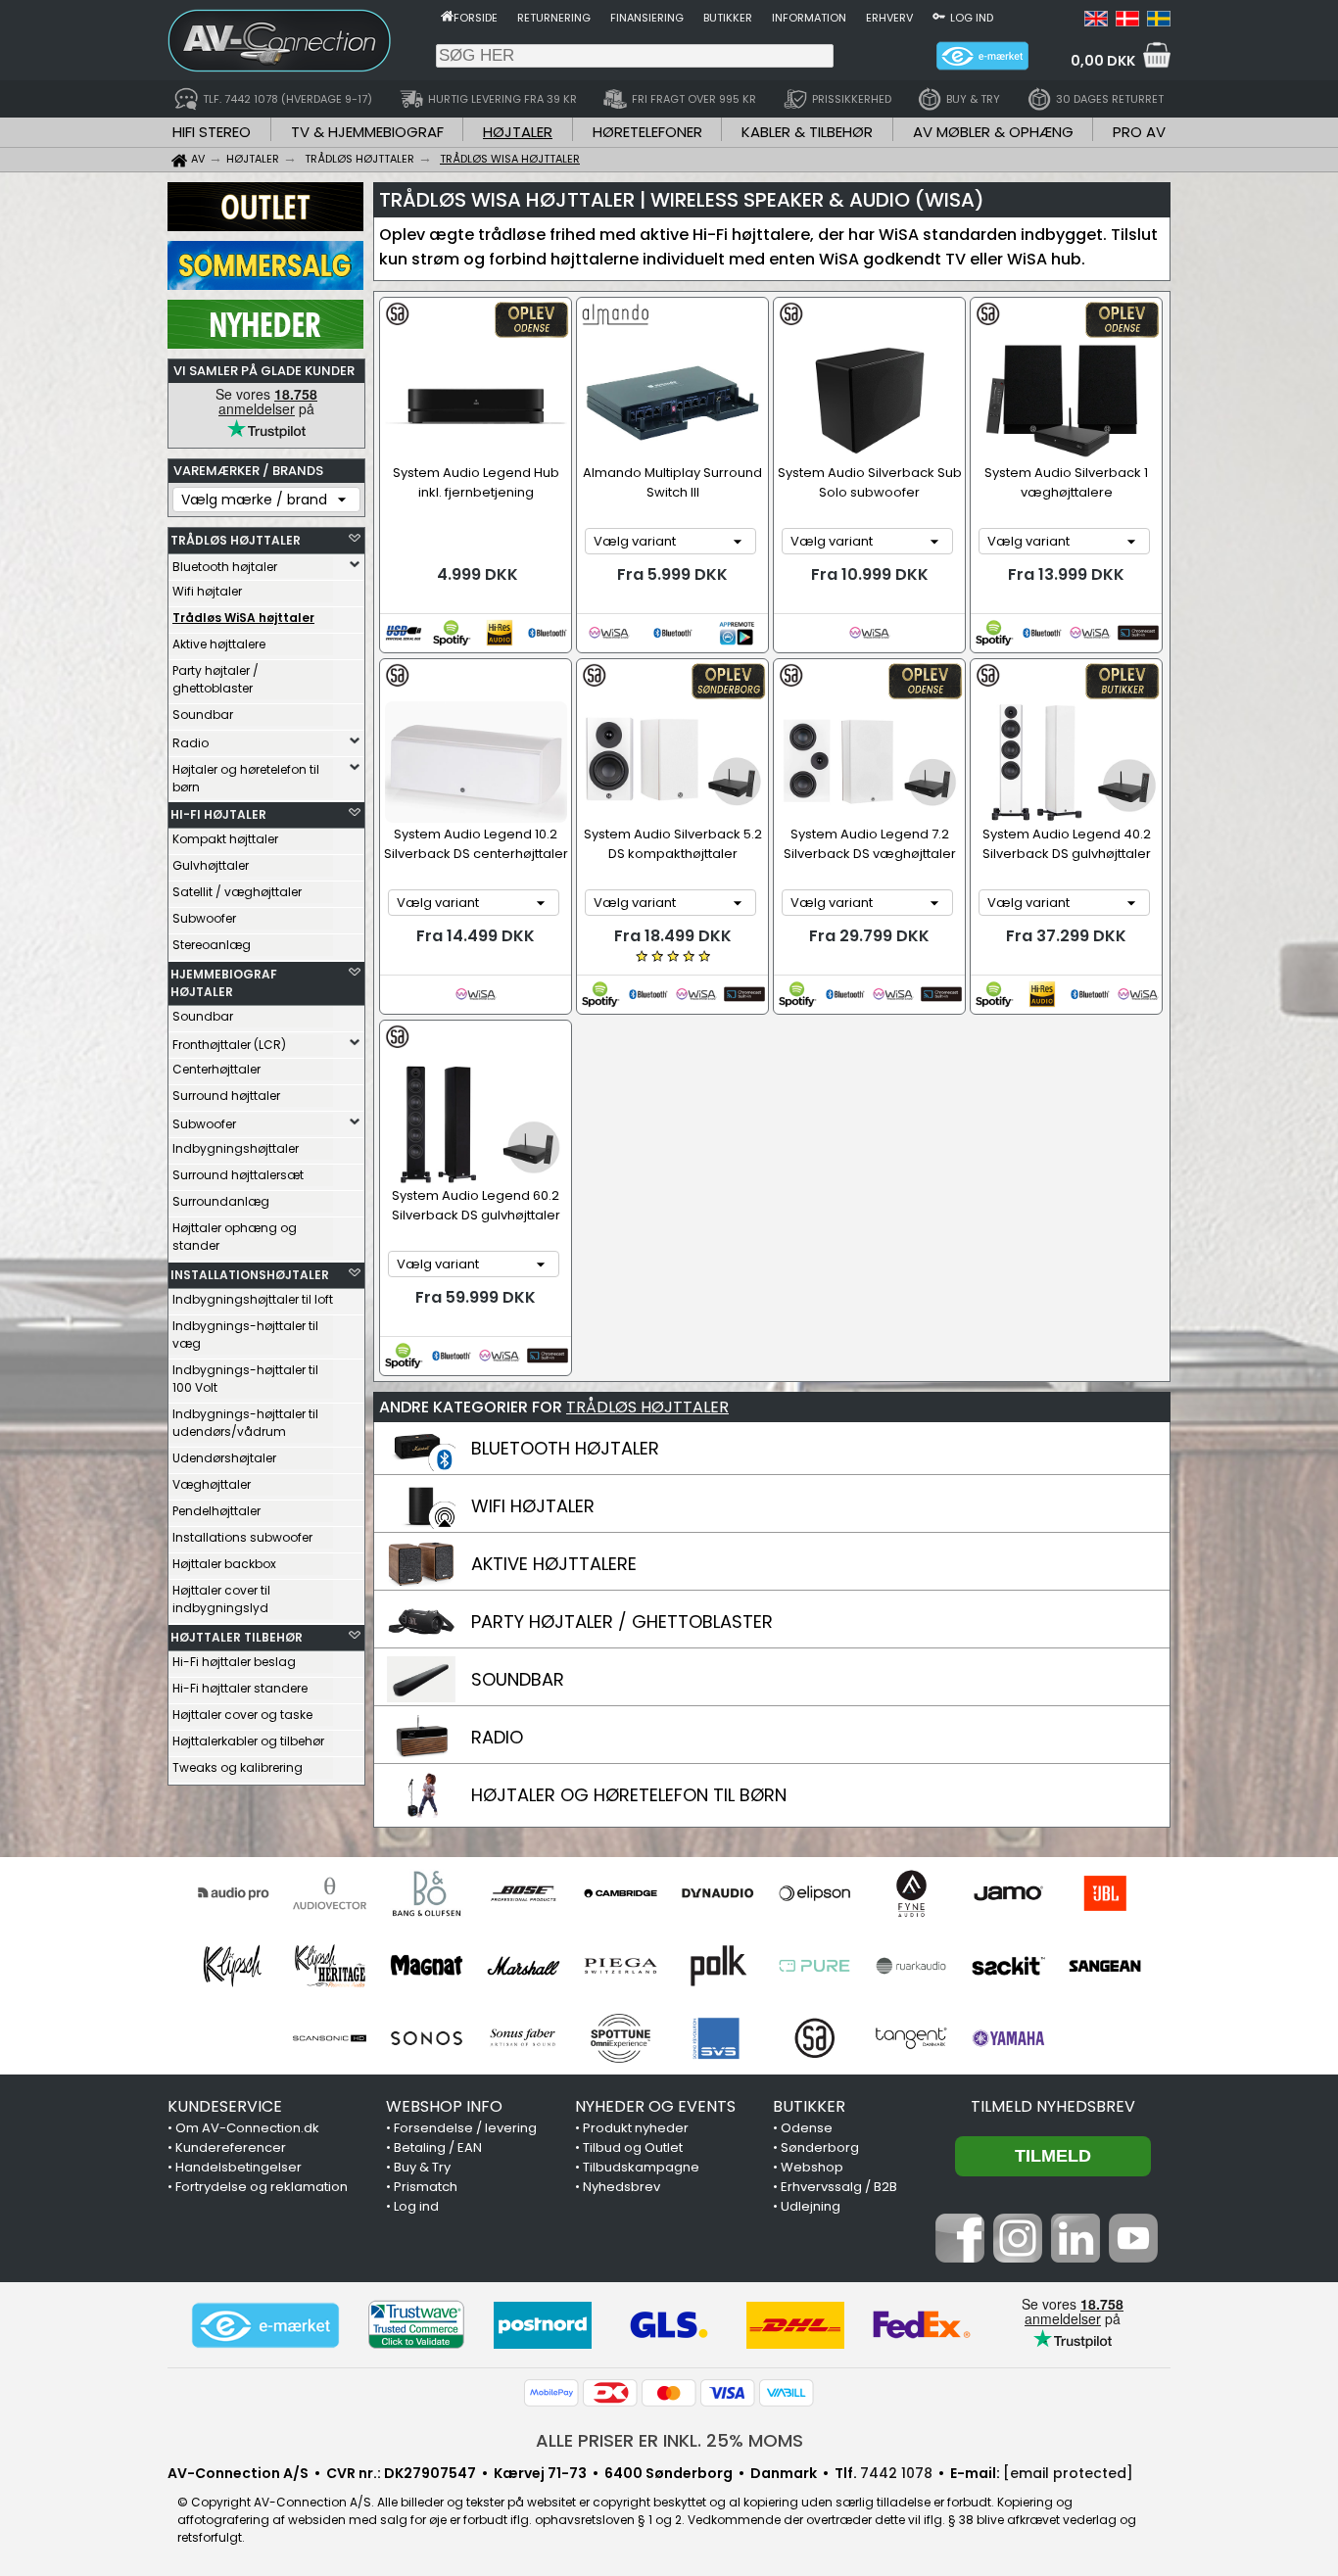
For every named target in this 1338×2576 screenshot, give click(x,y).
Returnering (554, 18)
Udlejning (811, 2206)
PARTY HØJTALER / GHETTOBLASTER (622, 1622)
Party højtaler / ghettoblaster (215, 679)
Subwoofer (204, 918)
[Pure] (814, 1966)
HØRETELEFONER (647, 132)
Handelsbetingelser (239, 2167)
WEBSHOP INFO (444, 2106)
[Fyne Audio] (911, 1893)
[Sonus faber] (524, 2038)
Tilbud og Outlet (633, 2147)
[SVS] (717, 2038)
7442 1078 (896, 2473)
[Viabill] (787, 2393)
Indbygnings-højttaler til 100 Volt (245, 1379)
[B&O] (427, 1893)
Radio (191, 743)
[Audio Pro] (233, 1893)
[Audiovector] (330, 1893)
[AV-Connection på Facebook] (960, 2258)
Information (809, 18)
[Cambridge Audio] (621, 1893)
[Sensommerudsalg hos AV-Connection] (265, 285)
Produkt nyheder (636, 2128)
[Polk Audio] (717, 1966)
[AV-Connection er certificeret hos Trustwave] (416, 2325)
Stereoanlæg (212, 945)
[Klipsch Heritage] (330, 1966)
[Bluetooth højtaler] (421, 1466)
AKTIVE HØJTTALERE (554, 1564)
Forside (476, 18)
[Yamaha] (1008, 2038)
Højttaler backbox (224, 1564)
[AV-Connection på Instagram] (1018, 2258)
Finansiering (647, 18)
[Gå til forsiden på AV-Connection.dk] (447, 16)
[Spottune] (621, 2038)
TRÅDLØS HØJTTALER (236, 540)
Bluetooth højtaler (225, 567)
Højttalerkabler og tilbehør (248, 1741)
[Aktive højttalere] (421, 1582)
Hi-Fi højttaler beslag (234, 1662)
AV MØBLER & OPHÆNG (993, 132)
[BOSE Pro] (524, 1893)
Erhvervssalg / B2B (839, 2187)
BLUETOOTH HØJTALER (565, 1448)
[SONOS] (427, 2038)
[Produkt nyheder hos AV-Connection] (265, 344)
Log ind (972, 18)
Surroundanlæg (221, 1201)
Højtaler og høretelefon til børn (246, 778)
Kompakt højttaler (225, 839)
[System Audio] (814, 2038)
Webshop (812, 2167)
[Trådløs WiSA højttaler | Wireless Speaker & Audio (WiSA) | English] (1096, 22)
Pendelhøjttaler (216, 1511)
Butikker (728, 18)
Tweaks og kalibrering (238, 1767)
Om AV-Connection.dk (247, 2128)
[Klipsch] (233, 1966)
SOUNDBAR (518, 1679)
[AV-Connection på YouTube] (1133, 2258)
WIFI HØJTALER (533, 1506)
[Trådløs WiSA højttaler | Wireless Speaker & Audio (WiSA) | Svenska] (1159, 22)
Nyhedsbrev (621, 2187)
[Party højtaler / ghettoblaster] (421, 1640)
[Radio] (421, 1755)
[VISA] (728, 2393)
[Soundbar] (421, 1697)
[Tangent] (911, 2038)
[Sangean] (1105, 1966)
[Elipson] (814, 1893)
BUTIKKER (809, 2106)
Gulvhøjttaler (211, 865)
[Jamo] (1008, 1893)
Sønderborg (820, 2147)
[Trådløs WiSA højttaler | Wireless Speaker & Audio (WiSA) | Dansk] (1127, 22)
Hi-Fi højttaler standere (240, 1688)
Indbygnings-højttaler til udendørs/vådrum (245, 1423)
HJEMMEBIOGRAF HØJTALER (224, 983)
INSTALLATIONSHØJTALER (250, 1275)
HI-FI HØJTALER (218, 814)
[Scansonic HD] (330, 2038)
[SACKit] (1008, 1966)
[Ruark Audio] (911, 1966)
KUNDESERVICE (225, 2106)
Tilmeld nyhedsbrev (1053, 2106)
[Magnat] (427, 1966)
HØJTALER (518, 132)
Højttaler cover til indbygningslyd (221, 1599)
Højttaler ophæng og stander (235, 1237)
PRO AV (1139, 132)
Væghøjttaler (212, 1484)
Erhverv (889, 18)
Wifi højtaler (207, 591)
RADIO (497, 1737)
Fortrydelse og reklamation (262, 2187)
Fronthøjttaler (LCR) (229, 1045)
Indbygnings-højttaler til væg (245, 1335)
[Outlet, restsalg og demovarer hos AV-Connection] (265, 226)
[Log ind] (939, 16)
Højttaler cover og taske (242, 1715)
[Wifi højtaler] (421, 1524)
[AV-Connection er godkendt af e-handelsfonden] (265, 2325)
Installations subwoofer (242, 1537)
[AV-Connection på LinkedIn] (1075, 2258)
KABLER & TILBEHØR (807, 132)
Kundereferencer (231, 2147)
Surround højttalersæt (238, 1175)
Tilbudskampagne (641, 2167)
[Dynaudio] (717, 1893)
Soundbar (203, 715)
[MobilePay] (551, 2393)
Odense (807, 2128)
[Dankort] (610, 2393)
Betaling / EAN (438, 2147)
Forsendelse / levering (465, 2128)
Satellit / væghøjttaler (237, 892)
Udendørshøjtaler (224, 1458)
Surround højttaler (226, 1096)
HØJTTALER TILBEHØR (237, 1637)
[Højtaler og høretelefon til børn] (421, 1813)
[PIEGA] (621, 1966)
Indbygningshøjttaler (236, 1148)
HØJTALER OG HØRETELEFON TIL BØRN (629, 1795)
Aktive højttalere (219, 644)
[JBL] (1105, 1893)
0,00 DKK (1103, 61)
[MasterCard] (669, 2393)
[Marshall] (524, 1966)
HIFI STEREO (212, 132)
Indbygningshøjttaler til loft (253, 1299)
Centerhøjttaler (216, 1069)
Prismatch (426, 2187)
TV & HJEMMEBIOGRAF (367, 132)
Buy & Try (422, 2167)
